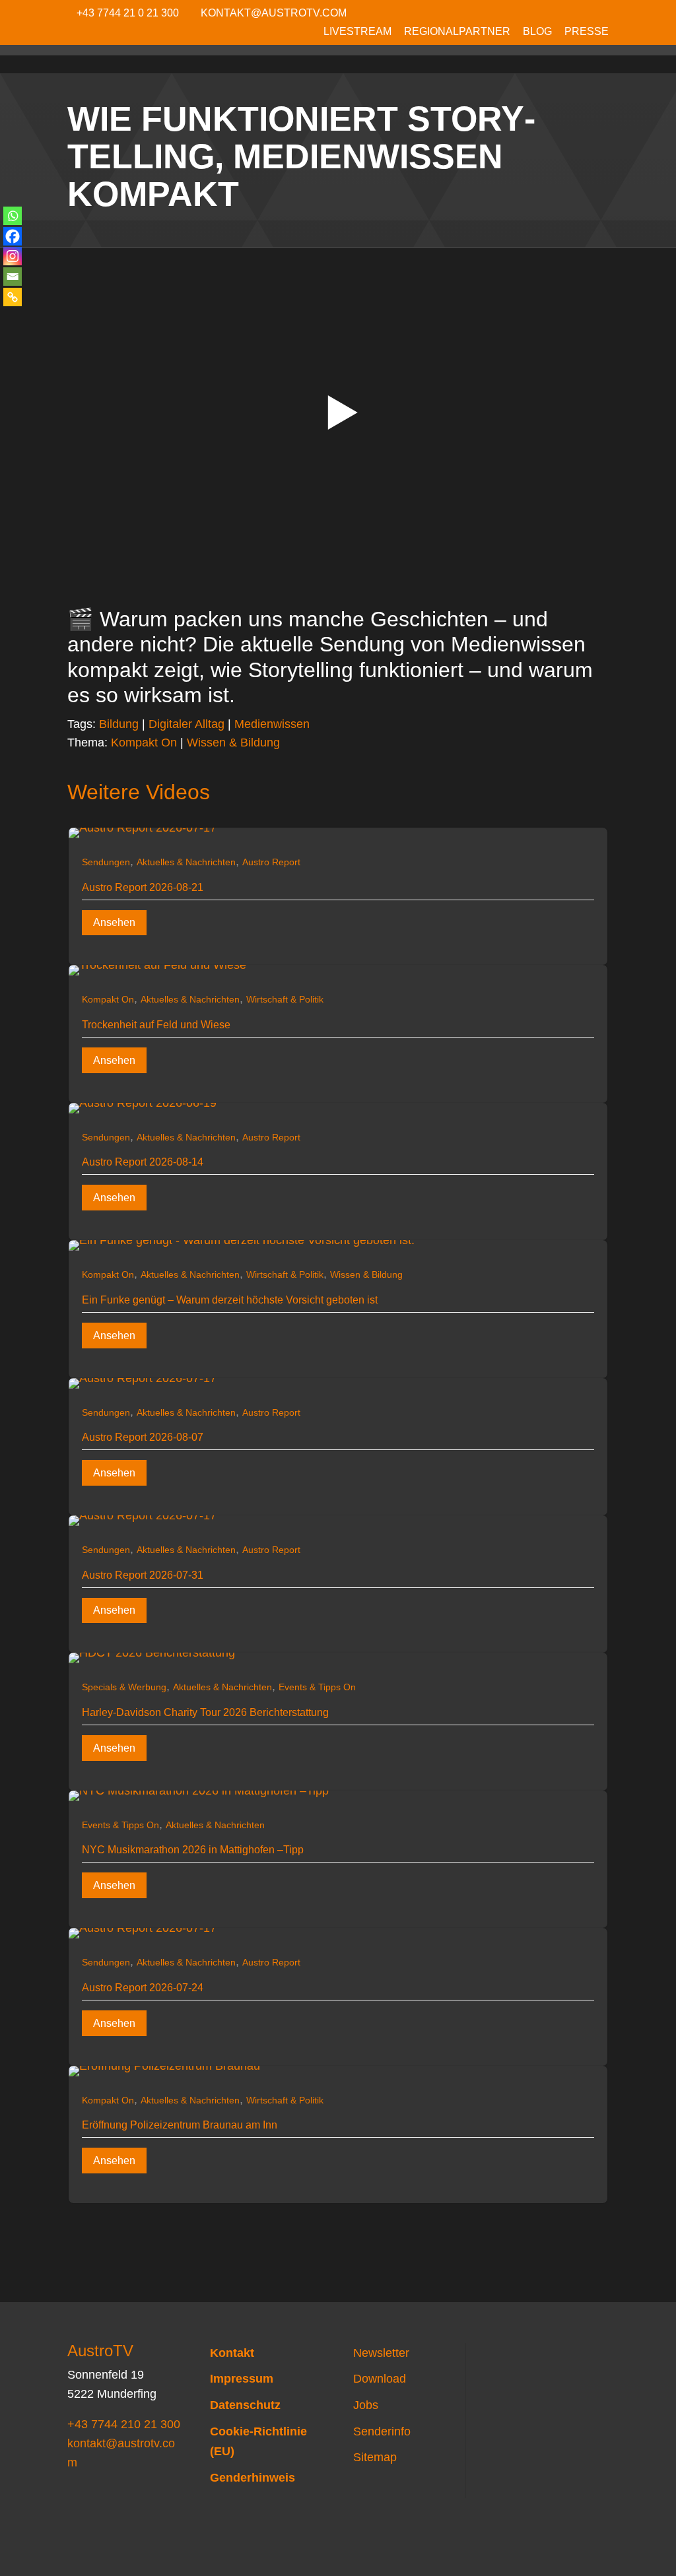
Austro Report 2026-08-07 (143, 1437)
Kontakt (232, 2353)
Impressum (242, 2379)
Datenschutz (245, 2405)
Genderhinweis (253, 2478)
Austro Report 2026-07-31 (143, 1575)
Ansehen (114, 922)
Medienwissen (272, 724)
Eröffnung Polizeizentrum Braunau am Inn (180, 2125)
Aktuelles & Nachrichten (186, 862)
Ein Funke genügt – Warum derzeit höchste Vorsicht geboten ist (230, 1300)
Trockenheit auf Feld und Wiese (156, 1025)
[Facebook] (13, 236)
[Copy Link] (13, 297)
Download (380, 2379)
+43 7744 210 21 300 (124, 2424)
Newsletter (381, 2353)
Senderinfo (382, 2431)
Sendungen (106, 862)
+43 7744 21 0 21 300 (128, 13)
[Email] (13, 277)
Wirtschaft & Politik (285, 999)
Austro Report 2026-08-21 (143, 887)
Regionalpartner (457, 32)
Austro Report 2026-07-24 (143, 1988)
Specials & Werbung (124, 1687)
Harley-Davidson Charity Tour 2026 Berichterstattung (205, 1712)
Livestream (357, 32)
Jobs (366, 2405)
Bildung (119, 724)
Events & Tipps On (317, 1687)
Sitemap (375, 2457)
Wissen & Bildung (233, 743)
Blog (537, 32)
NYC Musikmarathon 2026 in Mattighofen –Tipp (193, 1850)
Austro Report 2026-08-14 (143, 1162)
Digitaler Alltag (186, 724)
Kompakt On (144, 743)
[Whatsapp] (13, 216)
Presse (587, 32)
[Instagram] (13, 256)
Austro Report (271, 862)
